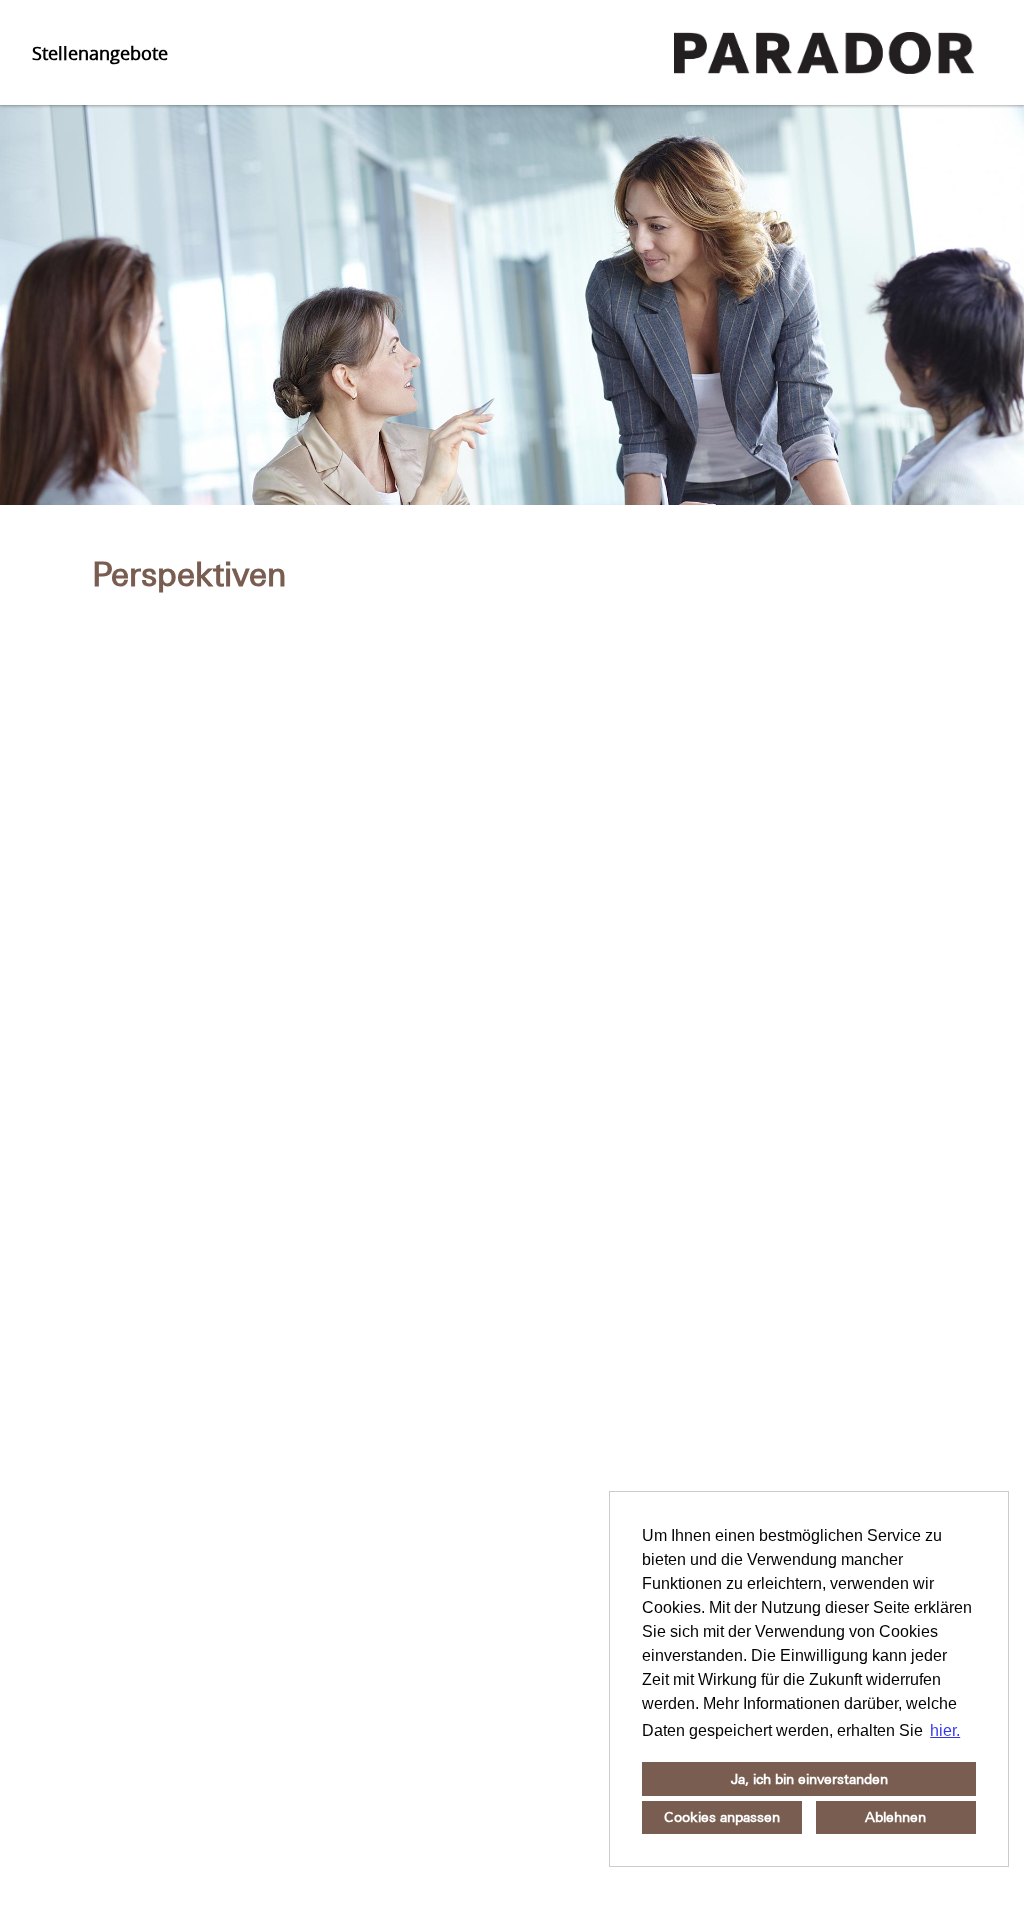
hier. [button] (945, 1730)
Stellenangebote (100, 53)
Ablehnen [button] (895, 1817)
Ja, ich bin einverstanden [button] (809, 1779)
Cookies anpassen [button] (722, 1817)
